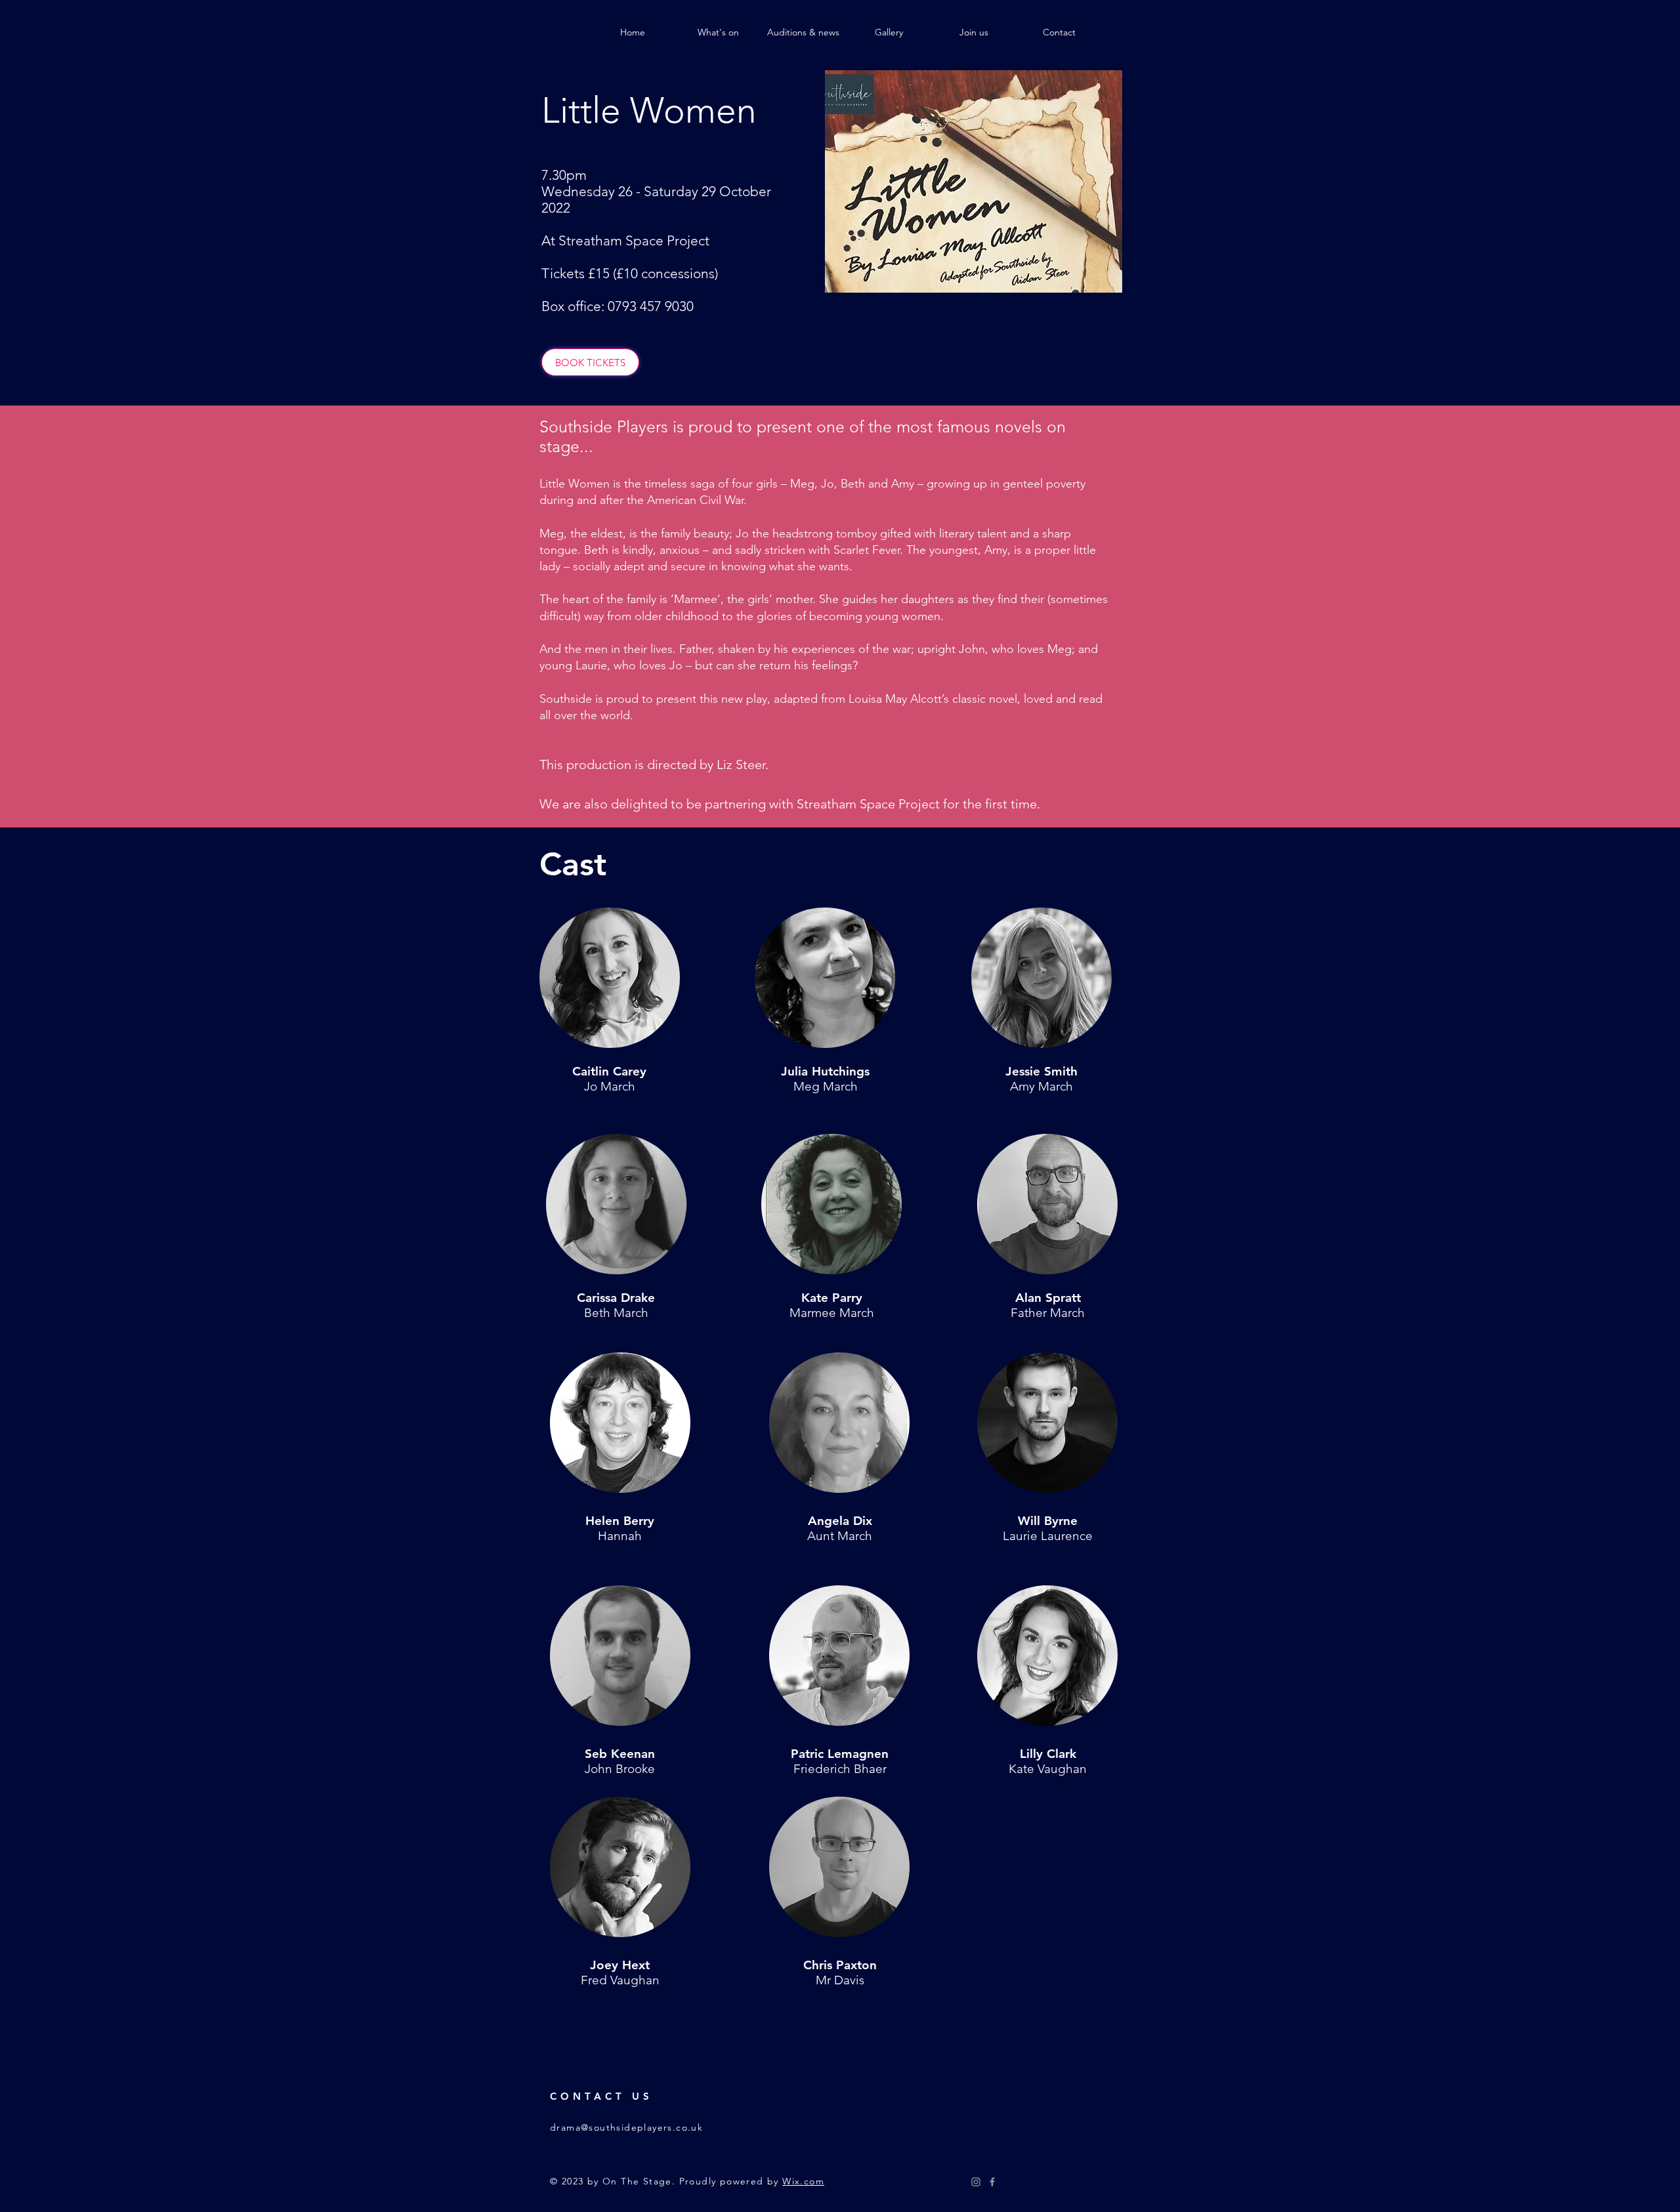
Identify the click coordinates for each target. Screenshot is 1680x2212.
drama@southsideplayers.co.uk (626, 2127)
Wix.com (803, 2181)
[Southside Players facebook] (992, 2182)
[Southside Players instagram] (976, 2182)
